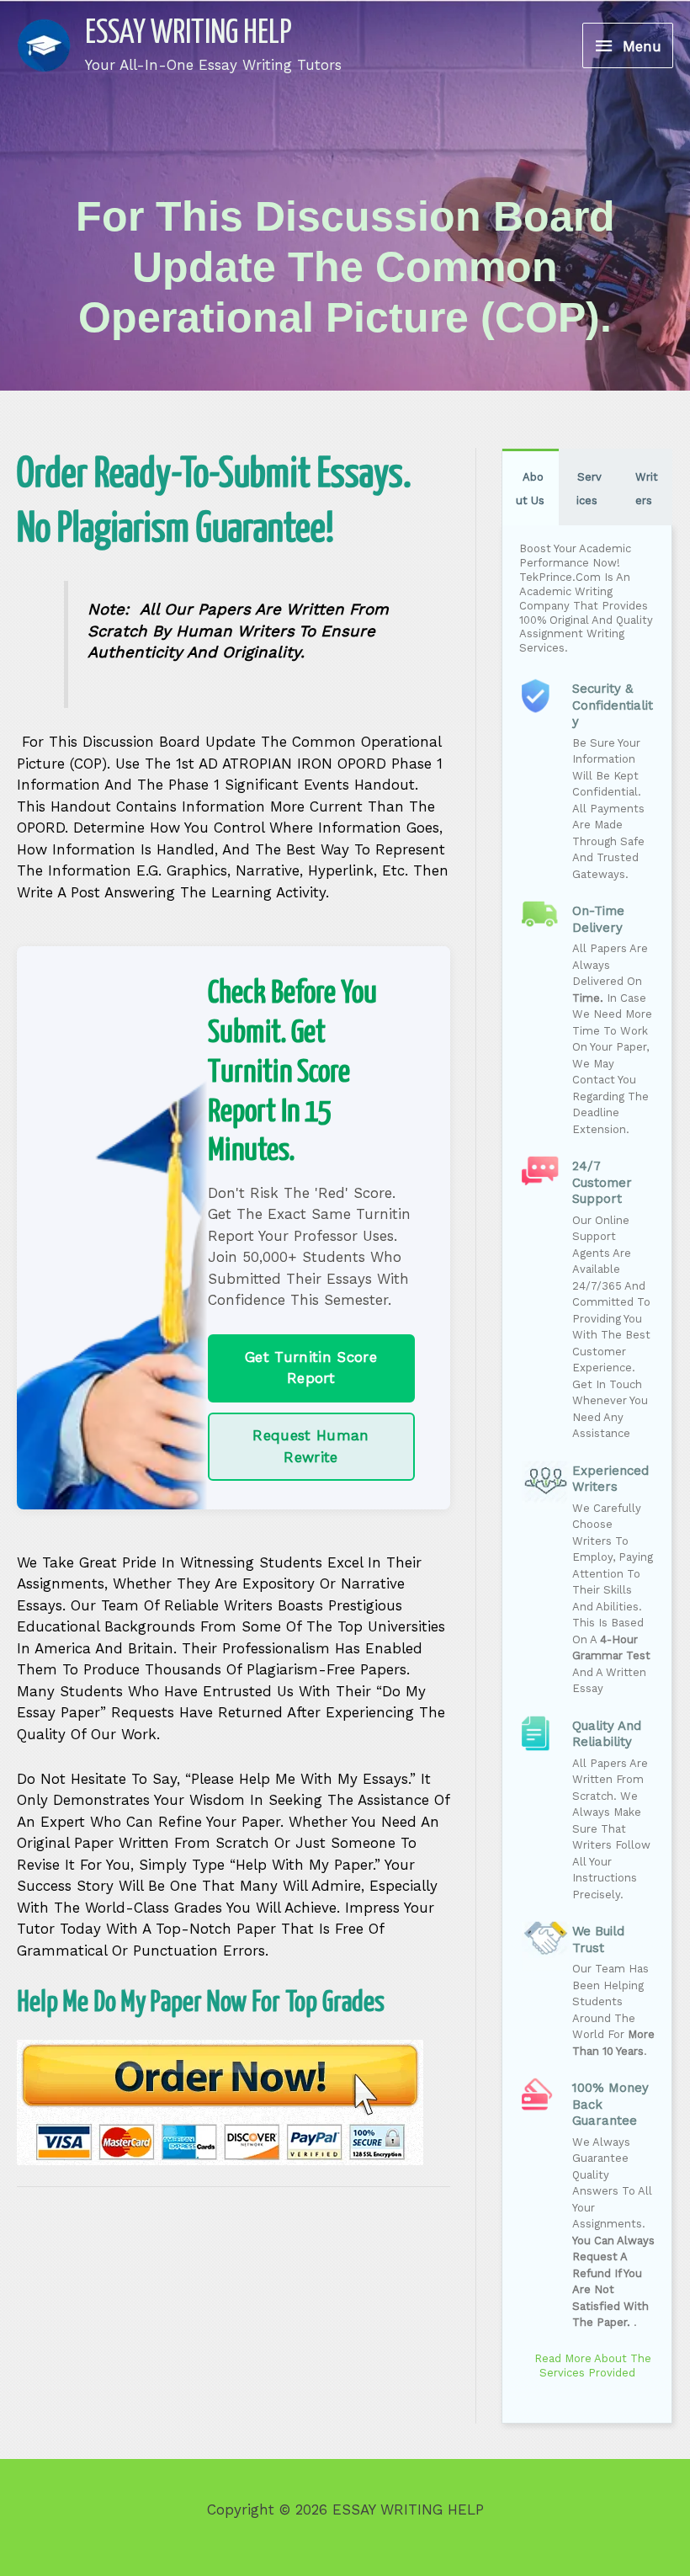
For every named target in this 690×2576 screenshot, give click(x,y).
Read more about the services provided (591, 2366)
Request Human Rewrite (310, 1446)
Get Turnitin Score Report (311, 1368)
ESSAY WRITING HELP (188, 34)
